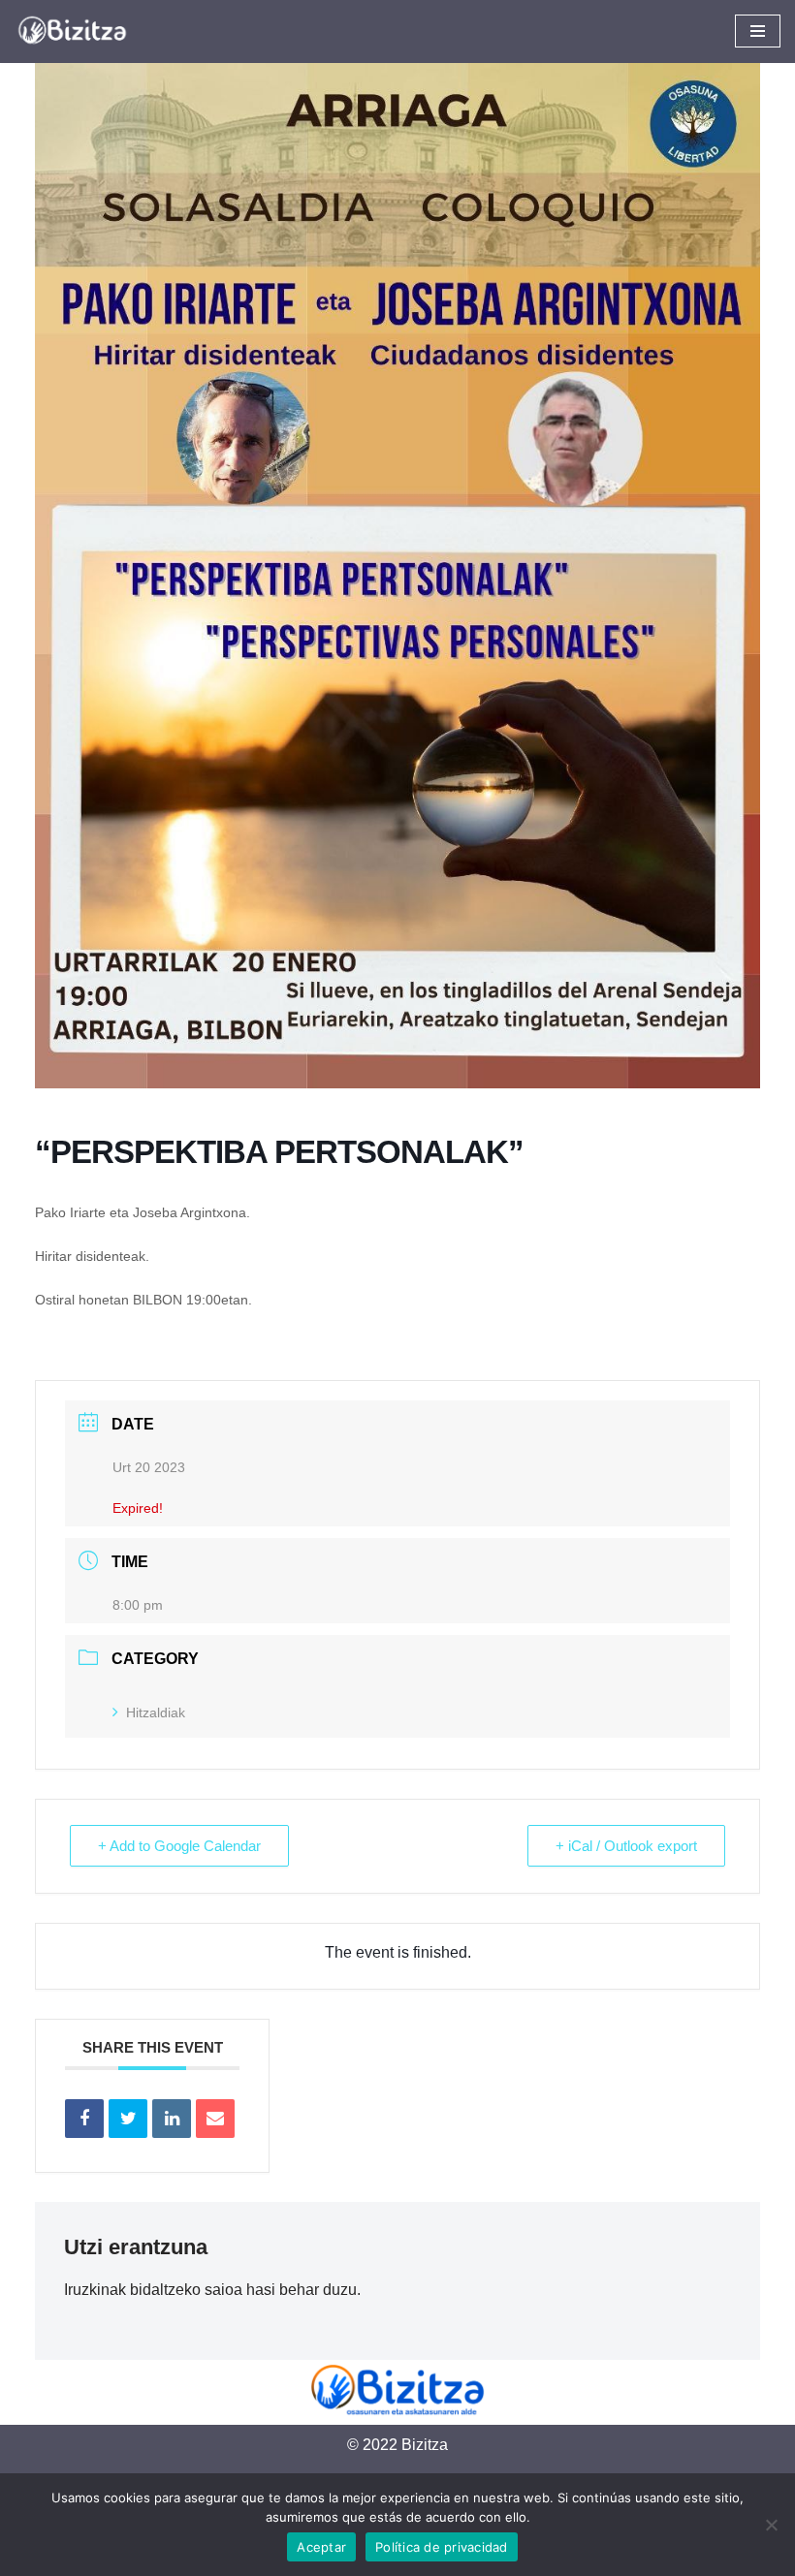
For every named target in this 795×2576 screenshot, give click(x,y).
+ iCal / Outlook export (626, 1846)
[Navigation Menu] (758, 31)
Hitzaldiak (156, 1712)
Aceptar (321, 2547)
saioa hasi (240, 2290)
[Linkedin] (172, 2119)
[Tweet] (128, 2119)
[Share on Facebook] (84, 2119)
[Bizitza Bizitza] (78, 31)
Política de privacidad (442, 2547)
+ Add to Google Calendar (179, 1846)
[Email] (215, 2119)
